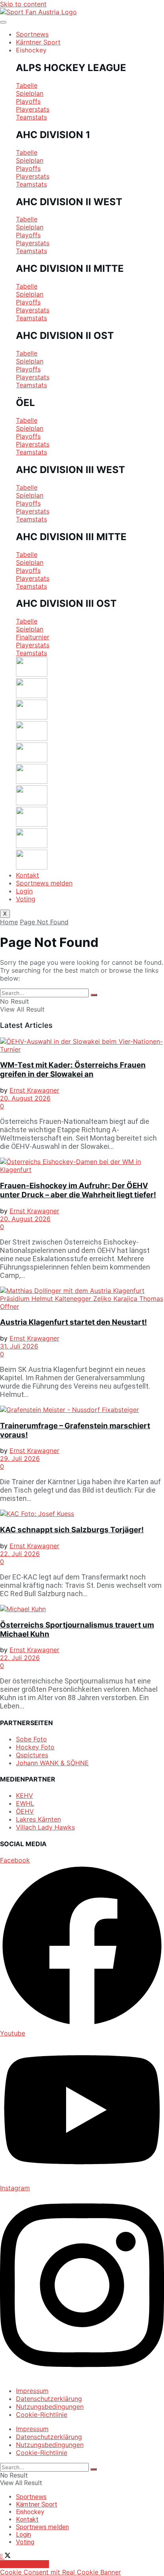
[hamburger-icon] (3, 22)
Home (9, 922)
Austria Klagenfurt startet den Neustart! (73, 1322)
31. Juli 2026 (19, 1346)
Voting (26, 899)
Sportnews (32, 34)
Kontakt (27, 875)
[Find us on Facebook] (2, 2556)
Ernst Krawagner (34, 1090)
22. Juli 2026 (20, 1554)
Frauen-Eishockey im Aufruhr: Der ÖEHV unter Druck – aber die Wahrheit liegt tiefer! (78, 1190)
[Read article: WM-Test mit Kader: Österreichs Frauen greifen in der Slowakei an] (82, 1045)
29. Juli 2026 (20, 1458)
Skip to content (23, 4)
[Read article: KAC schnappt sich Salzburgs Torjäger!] (82, 1514)
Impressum (32, 2391)
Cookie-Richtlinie (42, 2414)
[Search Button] (94, 995)
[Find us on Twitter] (8, 2556)
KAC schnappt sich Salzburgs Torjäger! (72, 1530)
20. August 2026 (25, 1098)
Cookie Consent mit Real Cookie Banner (61, 2572)
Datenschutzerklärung (49, 2399)
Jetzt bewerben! (24, 2564)
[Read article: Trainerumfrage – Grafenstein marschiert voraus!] (82, 1410)
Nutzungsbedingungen (50, 2407)
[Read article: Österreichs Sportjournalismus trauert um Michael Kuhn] (82, 1609)
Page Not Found (44, 922)
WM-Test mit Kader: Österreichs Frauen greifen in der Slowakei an (73, 1070)
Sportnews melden (44, 883)
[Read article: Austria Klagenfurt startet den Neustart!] (82, 1299)
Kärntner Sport (38, 42)
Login (24, 891)
